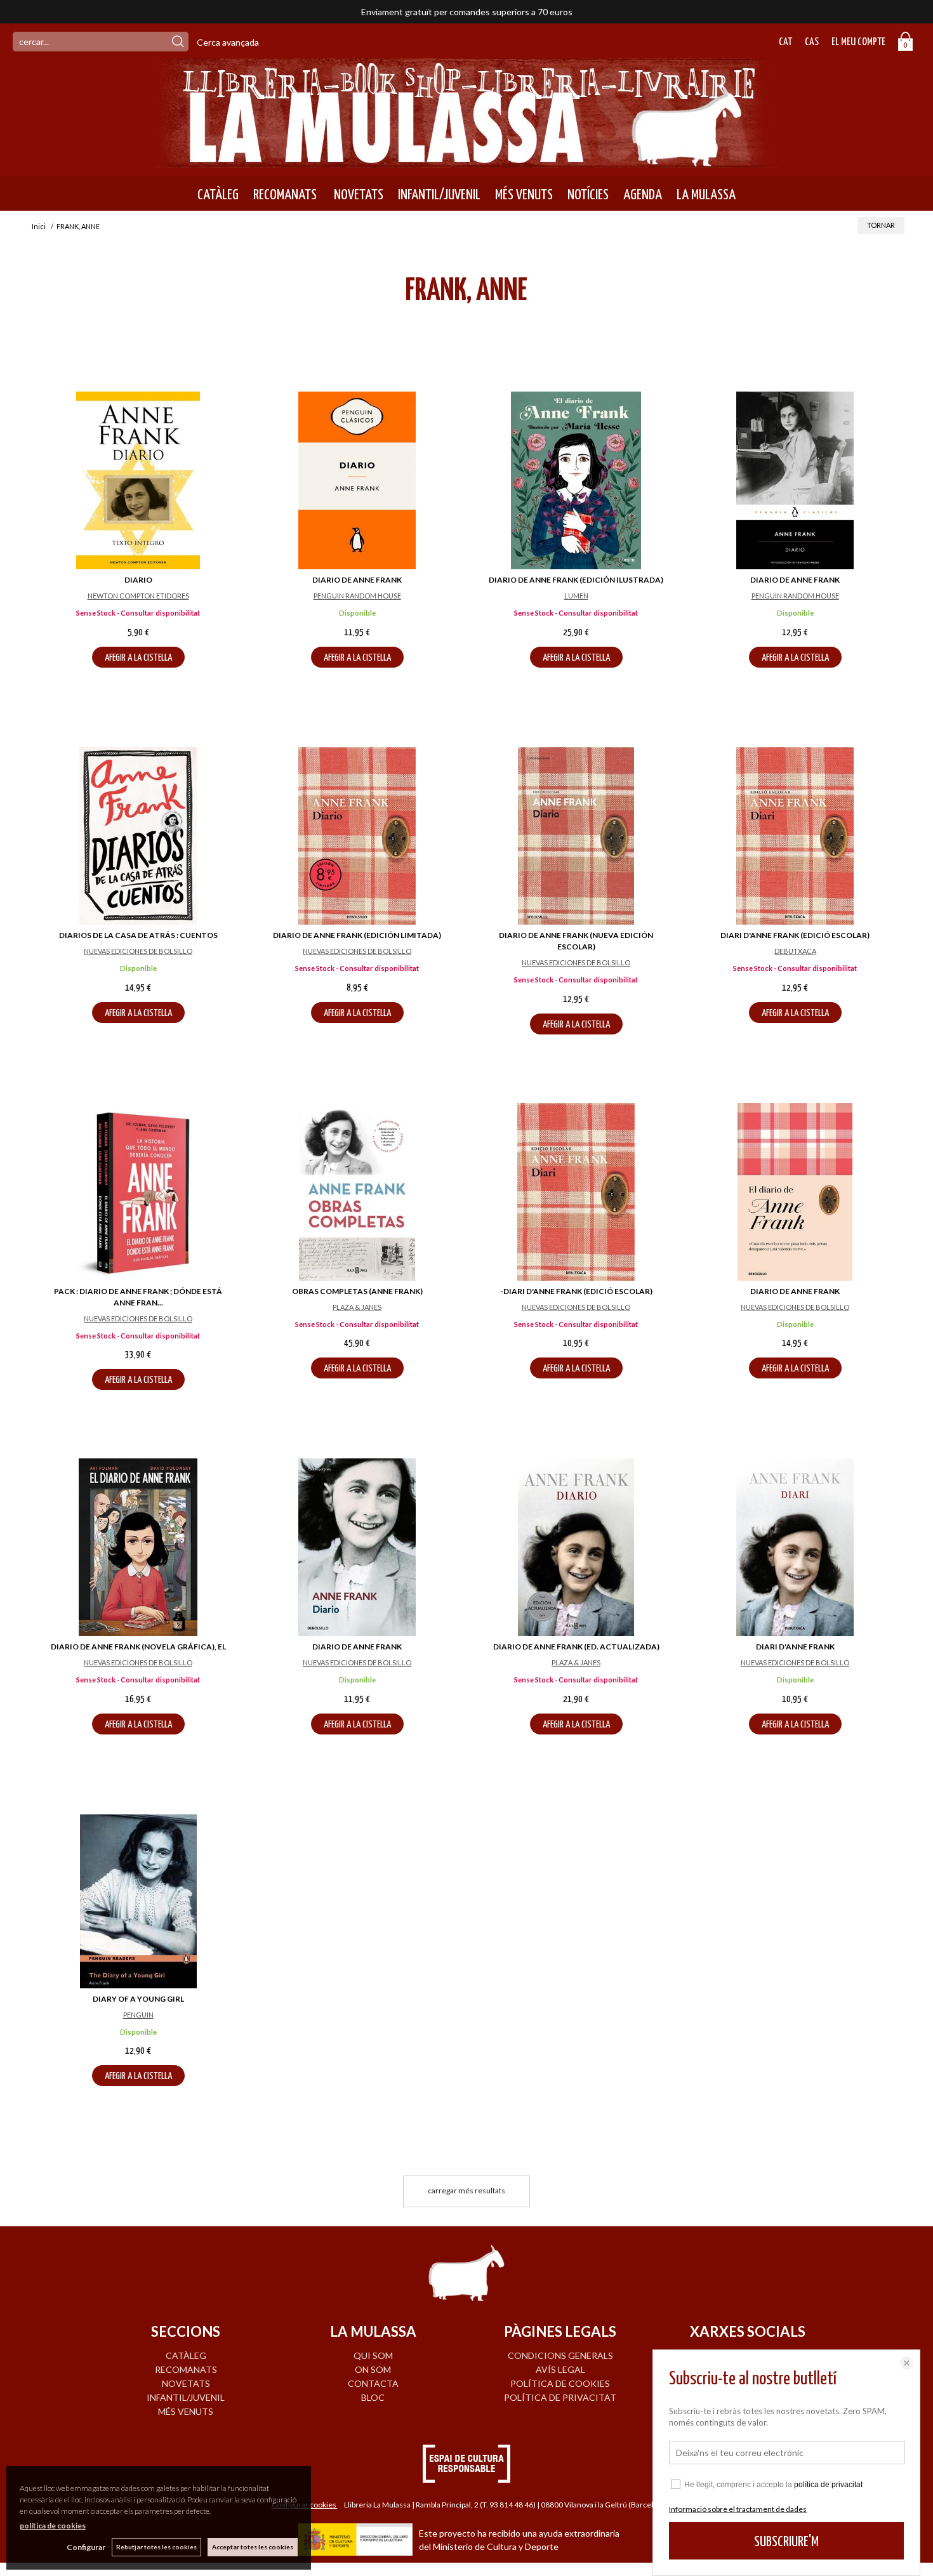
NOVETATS (357, 195)
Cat (785, 42)
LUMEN (576, 596)
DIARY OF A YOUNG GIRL (138, 1999)
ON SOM (373, 2369)
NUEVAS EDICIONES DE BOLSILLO (138, 951)
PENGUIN (138, 2015)
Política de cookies (560, 2383)
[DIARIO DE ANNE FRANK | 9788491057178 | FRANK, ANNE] (795, 480)
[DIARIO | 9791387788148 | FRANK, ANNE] (138, 480)
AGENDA (643, 195)
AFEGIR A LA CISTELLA (138, 658)
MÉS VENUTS (524, 195)
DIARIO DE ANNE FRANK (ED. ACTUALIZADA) (576, 1647)
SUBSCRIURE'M (786, 2542)
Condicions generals (560, 2355)
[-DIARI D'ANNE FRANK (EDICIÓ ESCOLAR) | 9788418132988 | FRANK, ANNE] (576, 1192)
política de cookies (53, 2526)
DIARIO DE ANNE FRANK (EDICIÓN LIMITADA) (357, 935)
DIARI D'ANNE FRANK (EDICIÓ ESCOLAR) (795, 935)
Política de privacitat (560, 2397)
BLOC (373, 2397)
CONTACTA (373, 2383)
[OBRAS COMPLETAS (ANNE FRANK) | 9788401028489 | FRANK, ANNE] (357, 1192)
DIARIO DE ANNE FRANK (357, 580)
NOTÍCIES (588, 195)
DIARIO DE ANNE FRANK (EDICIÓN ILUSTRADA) (576, 580)
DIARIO (138, 580)
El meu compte (858, 42)
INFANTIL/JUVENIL (439, 195)
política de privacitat (828, 2485)
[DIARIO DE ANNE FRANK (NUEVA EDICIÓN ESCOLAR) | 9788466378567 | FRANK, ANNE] (576, 836)
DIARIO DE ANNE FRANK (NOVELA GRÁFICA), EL (138, 1647)
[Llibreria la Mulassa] (466, 160)
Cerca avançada (228, 42)
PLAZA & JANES (357, 1307)
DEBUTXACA (795, 951)
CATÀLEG (218, 195)
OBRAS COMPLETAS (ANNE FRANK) (357, 1291)
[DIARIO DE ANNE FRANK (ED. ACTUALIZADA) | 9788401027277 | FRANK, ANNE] (576, 1547)
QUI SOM (373, 2355)
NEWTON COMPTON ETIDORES (138, 596)
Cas (812, 42)
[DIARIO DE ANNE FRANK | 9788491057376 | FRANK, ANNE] (357, 480)
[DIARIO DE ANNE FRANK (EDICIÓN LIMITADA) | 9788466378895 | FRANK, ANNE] (357, 836)
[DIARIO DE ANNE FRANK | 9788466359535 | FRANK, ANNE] (357, 1547)
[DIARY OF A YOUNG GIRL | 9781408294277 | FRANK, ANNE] (138, 1901)
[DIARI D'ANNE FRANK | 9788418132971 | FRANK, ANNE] (795, 1547)
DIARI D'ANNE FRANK (795, 1647)
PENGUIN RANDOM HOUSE (357, 596)
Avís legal (560, 2369)
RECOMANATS (285, 195)
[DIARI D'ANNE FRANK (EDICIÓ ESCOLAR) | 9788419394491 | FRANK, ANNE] (795, 836)
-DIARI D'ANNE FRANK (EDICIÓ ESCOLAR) (576, 1291)
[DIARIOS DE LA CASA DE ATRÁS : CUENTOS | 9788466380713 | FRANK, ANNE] (138, 836)
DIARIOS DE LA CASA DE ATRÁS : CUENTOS (138, 935)
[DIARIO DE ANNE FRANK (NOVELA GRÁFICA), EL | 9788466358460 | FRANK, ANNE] (138, 1547)
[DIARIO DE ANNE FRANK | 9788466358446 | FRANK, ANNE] (795, 1192)
